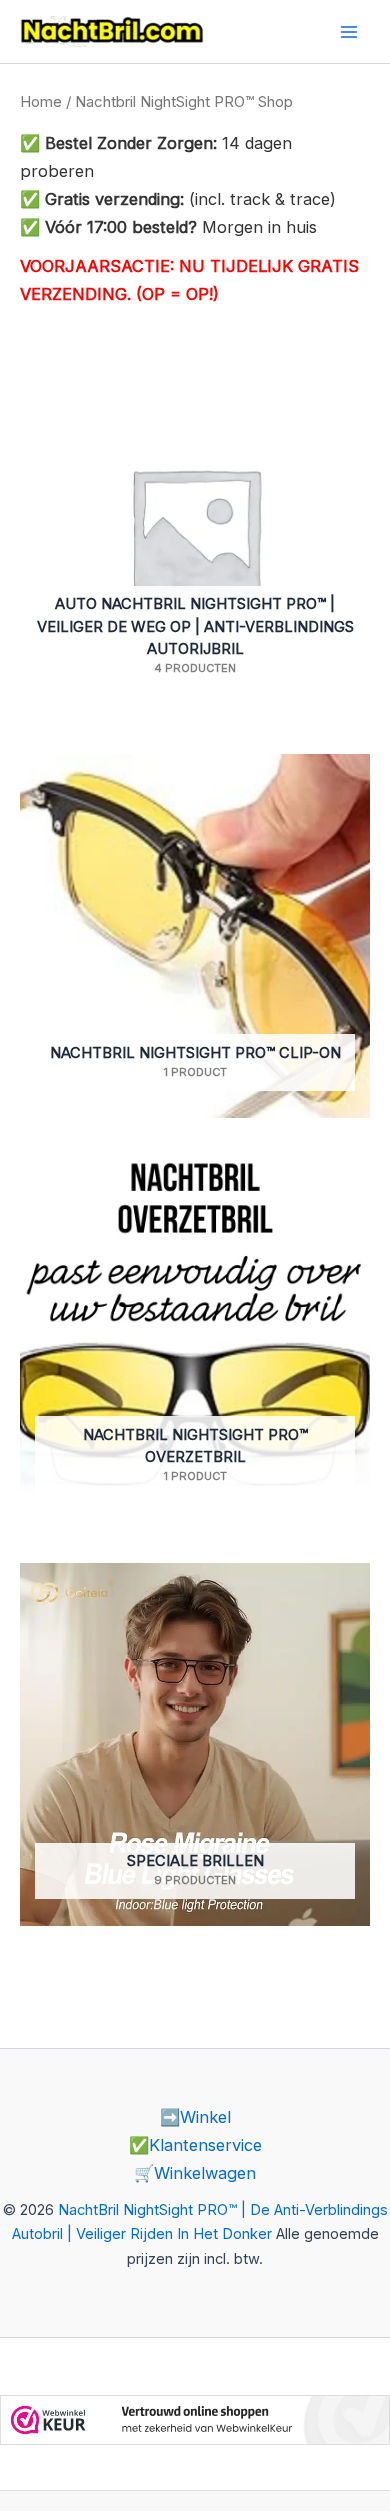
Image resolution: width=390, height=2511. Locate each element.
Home (41, 101)
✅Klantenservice (195, 2145)
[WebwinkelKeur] (195, 2418)
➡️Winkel (195, 2117)
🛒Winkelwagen (195, 2173)
